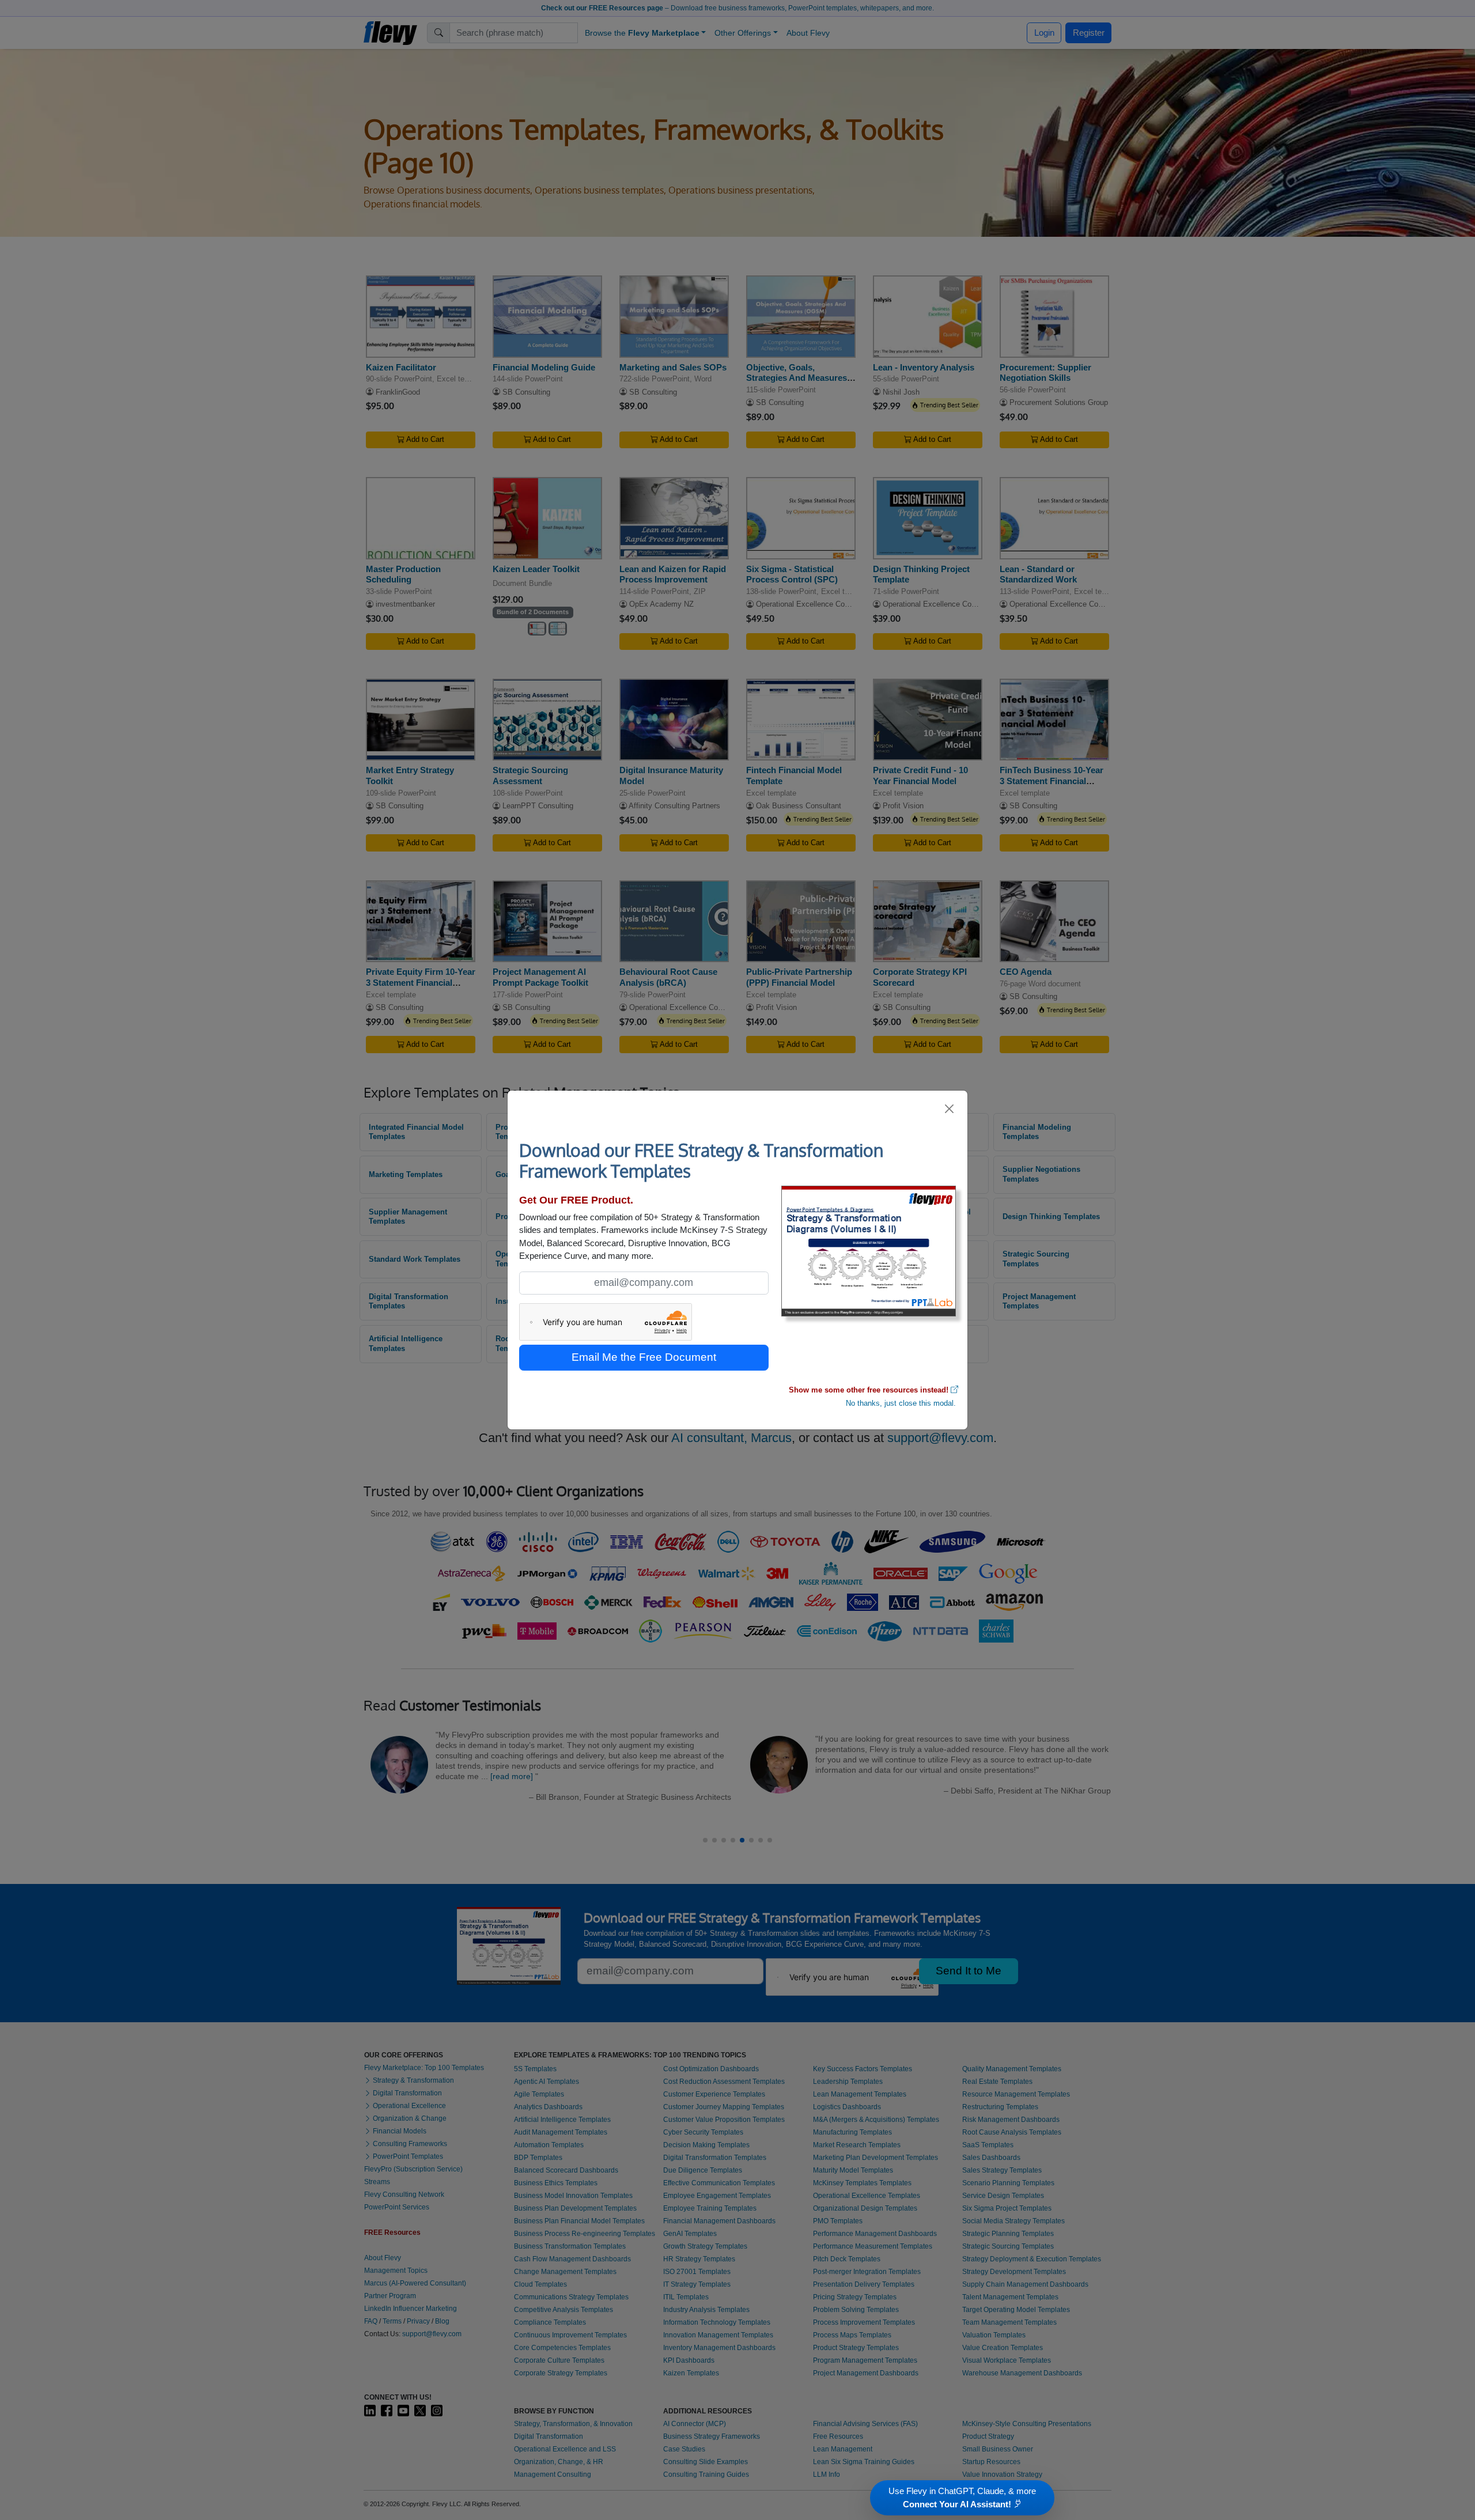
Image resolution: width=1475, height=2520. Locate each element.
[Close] (950, 1109)
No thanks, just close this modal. (901, 1403)
